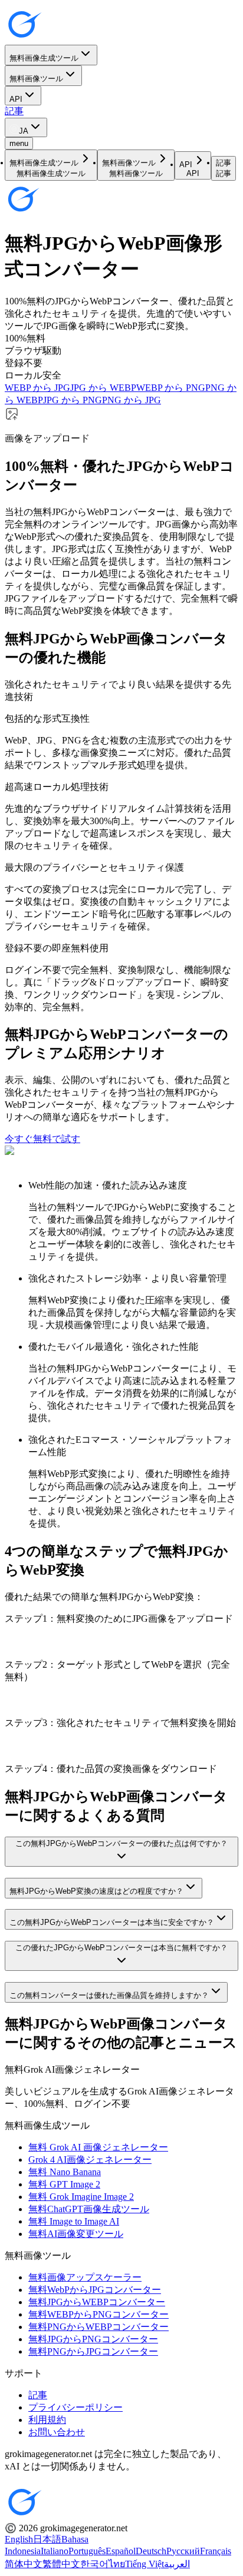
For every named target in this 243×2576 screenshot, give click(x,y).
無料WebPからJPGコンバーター (95, 2290)
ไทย (117, 2564)
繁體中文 (61, 2564)
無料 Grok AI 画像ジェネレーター (98, 2147)
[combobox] (26, 127)
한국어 (94, 2564)
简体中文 (24, 2564)
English (19, 2539)
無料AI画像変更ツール (76, 2234)
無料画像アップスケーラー (85, 2277)
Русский (183, 2551)
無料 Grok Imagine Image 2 (81, 2197)
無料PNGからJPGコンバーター (93, 2351)
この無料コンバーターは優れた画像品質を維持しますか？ (109, 1995)
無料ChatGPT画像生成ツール (89, 2209)
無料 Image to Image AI (74, 2221)
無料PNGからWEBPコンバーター (98, 2327)
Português (87, 2551)
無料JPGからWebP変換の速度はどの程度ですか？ (96, 1891)
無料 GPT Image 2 (64, 2184)
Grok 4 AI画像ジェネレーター (90, 2160)
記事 (14, 111)
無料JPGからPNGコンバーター (93, 2339)
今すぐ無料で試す (42, 1139)
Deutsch (151, 2551)
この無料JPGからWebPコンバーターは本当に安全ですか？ (112, 1922)
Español (121, 2551)
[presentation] (121, 426)
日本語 (47, 2539)
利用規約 (47, 2420)
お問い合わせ (57, 2432)
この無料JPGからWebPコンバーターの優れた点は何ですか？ (121, 1843)
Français (216, 2551)
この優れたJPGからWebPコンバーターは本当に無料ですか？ (121, 1948)
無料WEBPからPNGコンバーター (98, 2314)
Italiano (55, 2551)
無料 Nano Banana (65, 2172)
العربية (177, 2564)
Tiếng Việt (145, 2564)
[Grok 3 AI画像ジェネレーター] (24, 39)
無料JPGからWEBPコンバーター (97, 2302)
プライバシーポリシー (75, 2407)
